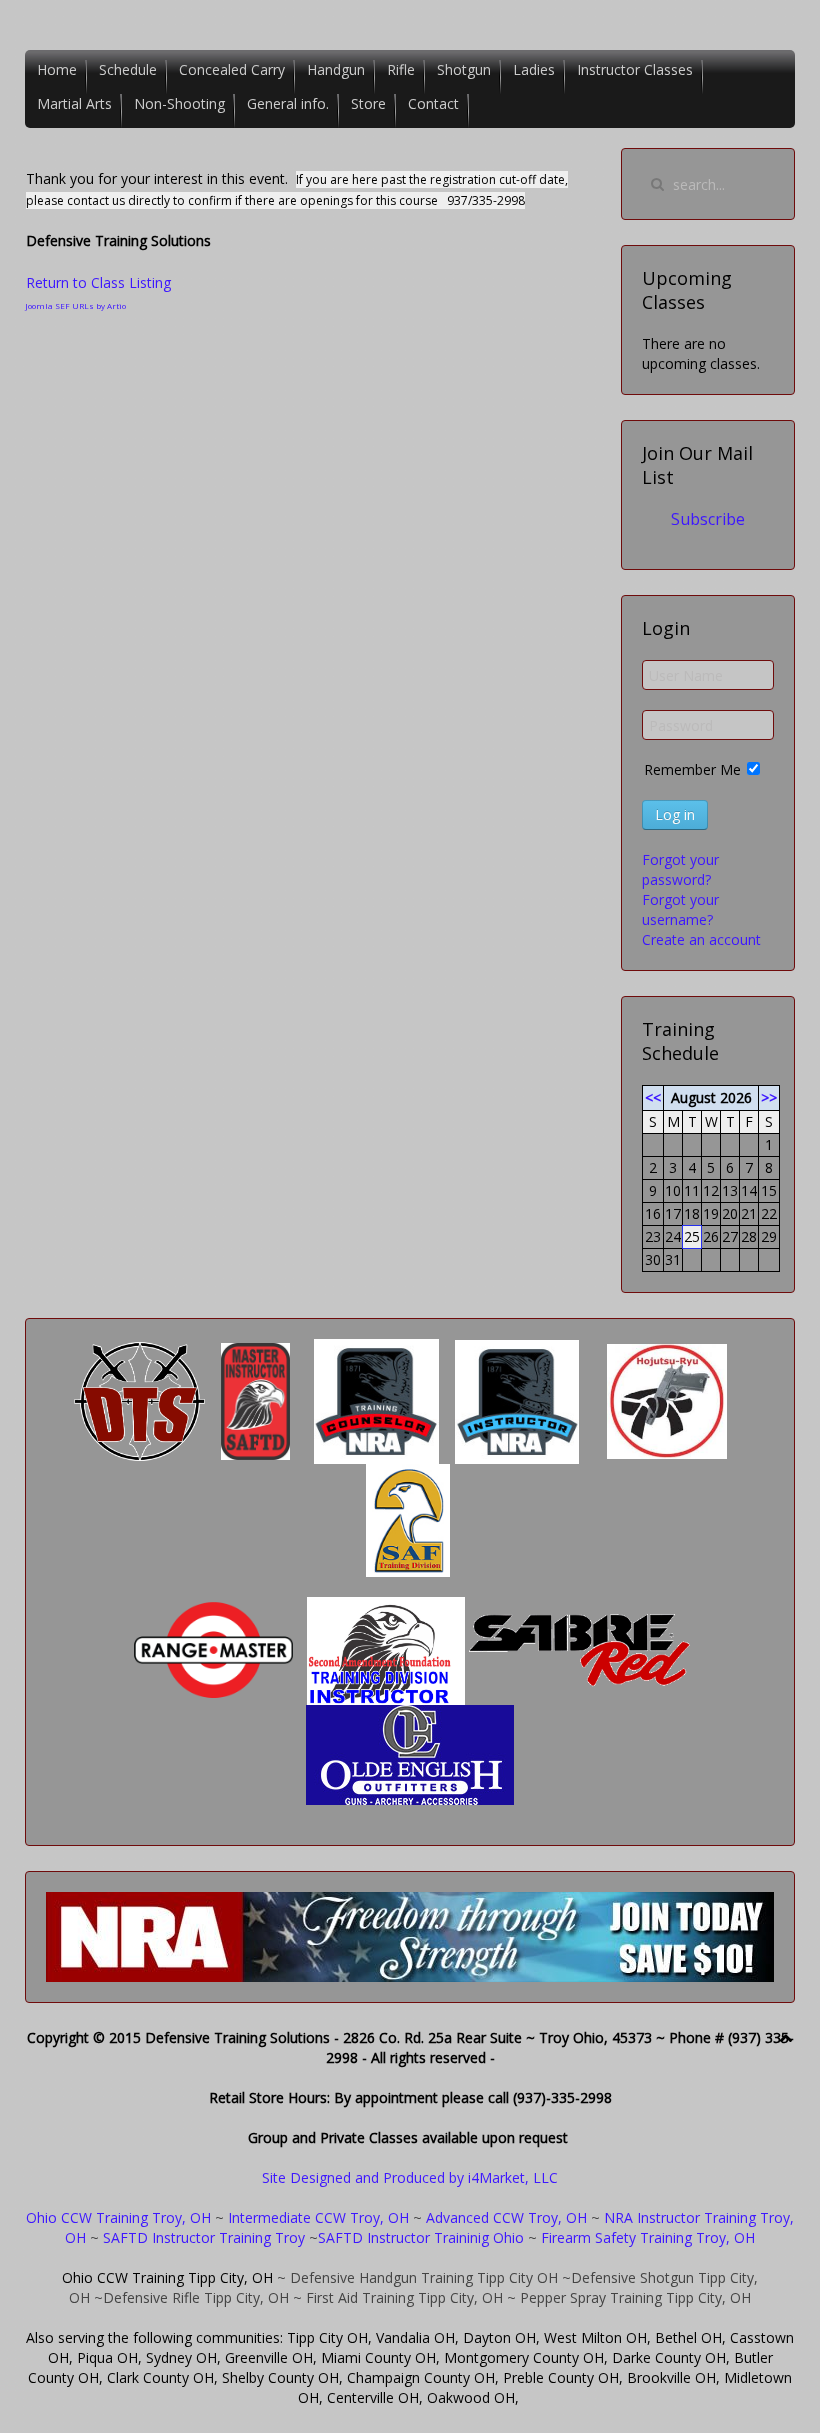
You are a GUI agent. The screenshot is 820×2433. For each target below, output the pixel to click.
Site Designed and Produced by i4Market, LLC (410, 2177)
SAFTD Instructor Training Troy (204, 2237)
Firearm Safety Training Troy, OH (648, 2237)
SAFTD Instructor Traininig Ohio (421, 2237)
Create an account (701, 939)
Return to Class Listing (98, 282)
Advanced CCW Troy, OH (504, 2217)
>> (769, 1097)
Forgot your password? (680, 869)
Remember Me (692, 769)
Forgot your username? (680, 909)
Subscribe (708, 519)
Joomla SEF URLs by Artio (75, 305)
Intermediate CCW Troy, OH (318, 2217)
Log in (675, 814)
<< (653, 1097)
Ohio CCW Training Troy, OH (118, 2217)
